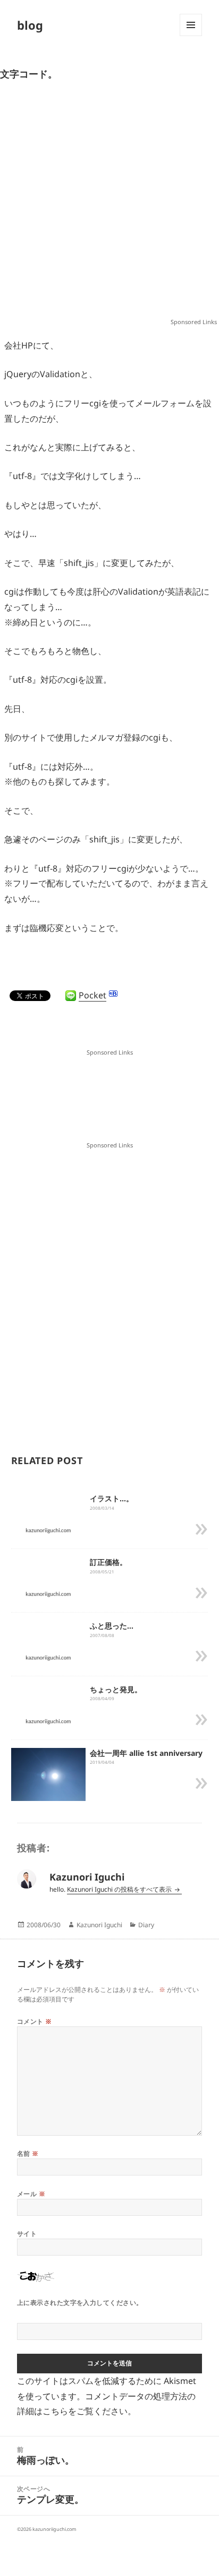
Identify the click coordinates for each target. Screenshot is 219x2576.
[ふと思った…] (49, 1657)
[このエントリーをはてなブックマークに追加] (113, 994)
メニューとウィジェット (191, 36)
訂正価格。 (108, 1562)
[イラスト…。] (49, 1530)
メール (31, 2194)
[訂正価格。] (49, 1594)
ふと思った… (112, 1626)
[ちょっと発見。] (49, 1721)
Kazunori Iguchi (99, 1925)
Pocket (92, 995)
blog (30, 25)
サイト (27, 2234)
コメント (35, 2021)
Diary (146, 1925)
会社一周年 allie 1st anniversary (146, 1753)
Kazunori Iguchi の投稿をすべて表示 (120, 1889)
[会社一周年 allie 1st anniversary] (49, 1775)
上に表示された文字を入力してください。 (80, 2303)
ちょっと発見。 (116, 1689)
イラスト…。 (112, 1498)
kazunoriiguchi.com (54, 2529)
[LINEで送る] (71, 996)
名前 (28, 2153)
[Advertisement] (109, 204)
